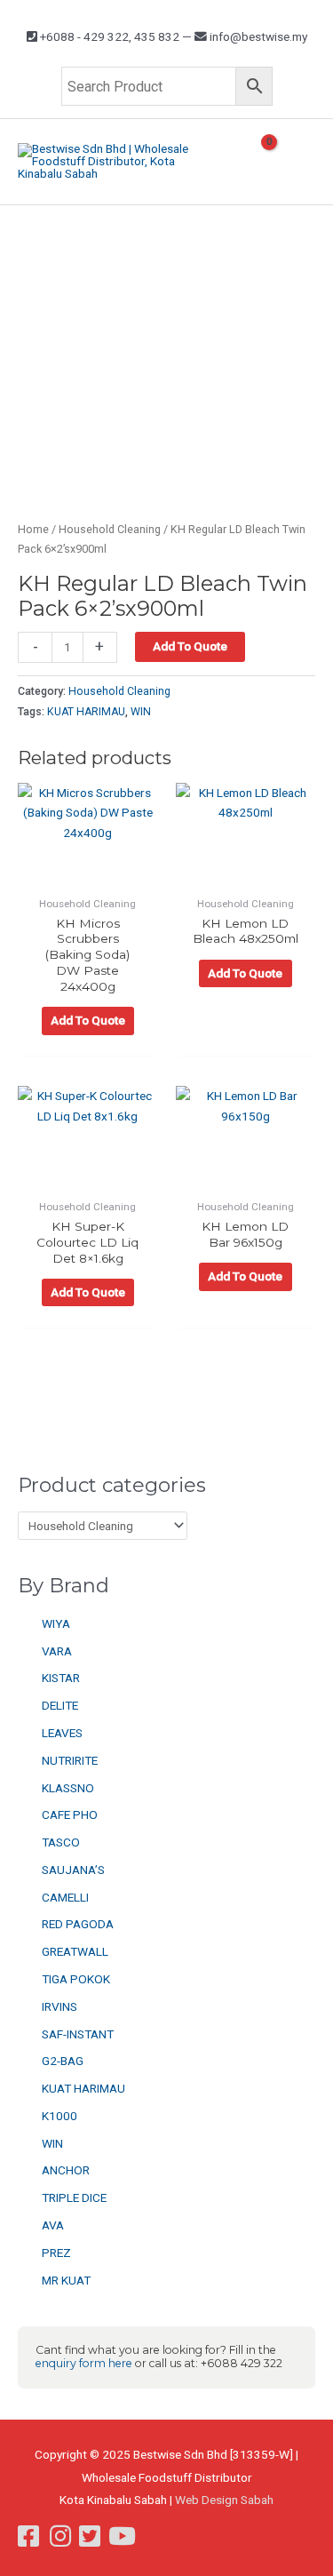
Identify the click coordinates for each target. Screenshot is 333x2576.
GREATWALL (75, 1951)
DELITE (60, 1705)
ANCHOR (66, 2170)
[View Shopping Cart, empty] (262, 161)
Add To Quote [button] (88, 1020)
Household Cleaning (110, 529)
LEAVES (62, 1733)
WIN (52, 2143)
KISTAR (61, 1678)
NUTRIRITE (70, 1760)
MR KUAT (66, 2280)
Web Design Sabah (224, 2500)
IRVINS (59, 2006)
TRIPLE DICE (74, 2197)
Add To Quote (190, 646)
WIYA (56, 1623)
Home (33, 529)
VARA (57, 1651)
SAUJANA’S (73, 1870)
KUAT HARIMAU (83, 2088)
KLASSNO (68, 1788)
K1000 (59, 2116)
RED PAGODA (78, 1924)
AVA (53, 2225)
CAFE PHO (70, 1814)
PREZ (56, 2253)
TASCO (61, 1842)
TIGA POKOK (76, 1979)
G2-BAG (63, 2061)
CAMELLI (65, 1897)
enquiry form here (84, 2363)
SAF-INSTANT (78, 2034)
